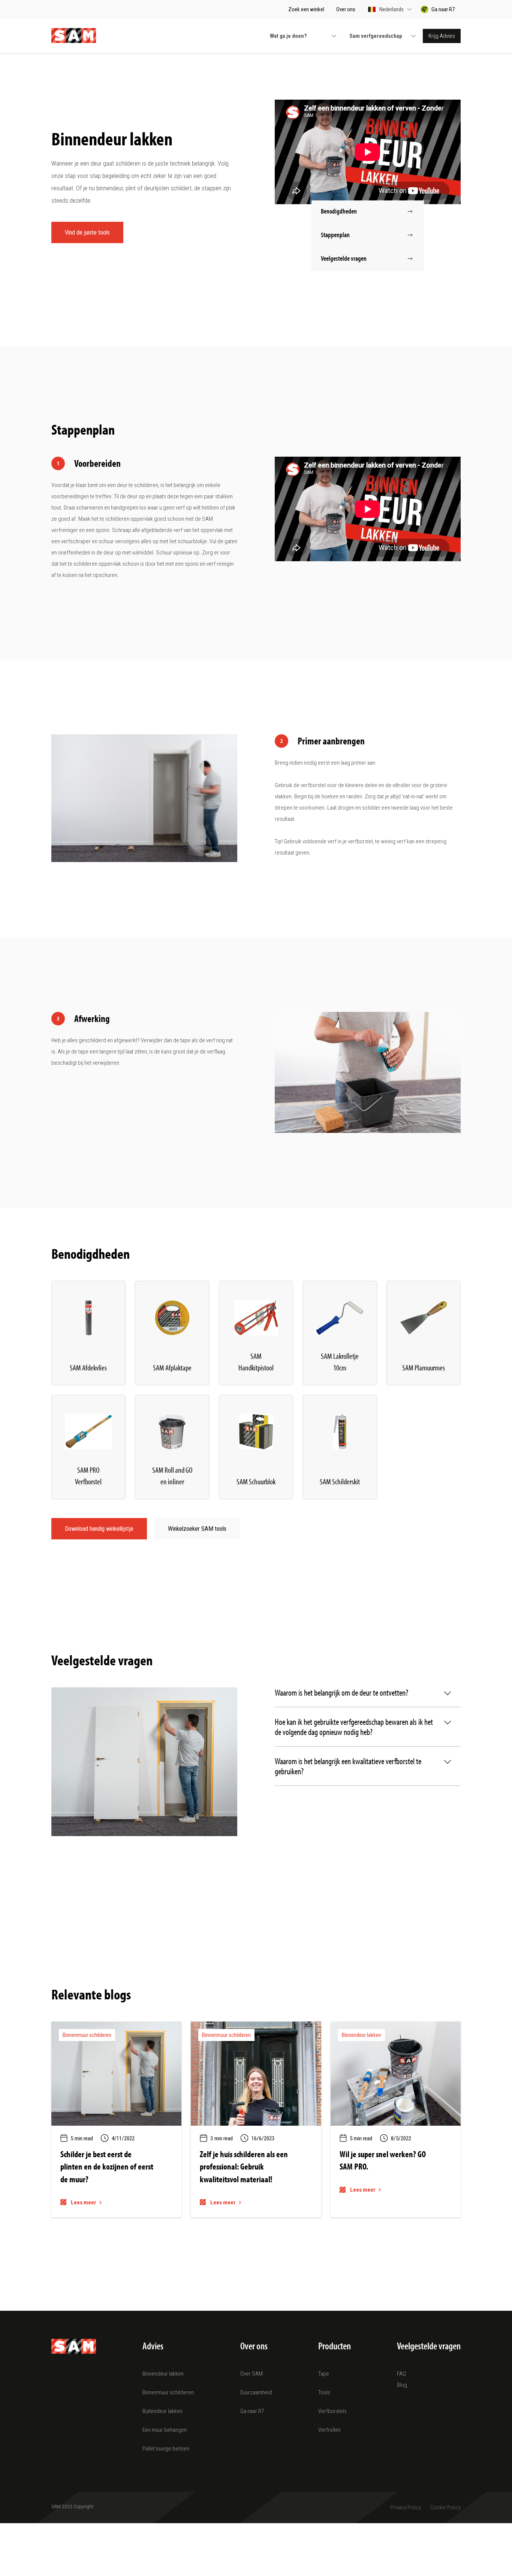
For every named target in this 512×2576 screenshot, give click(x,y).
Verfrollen (329, 2430)
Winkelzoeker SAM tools (197, 1529)
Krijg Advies (442, 36)
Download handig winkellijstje (99, 1529)
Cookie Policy (445, 2507)
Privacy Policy (406, 2507)
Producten (335, 2346)
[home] (74, 36)
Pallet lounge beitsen (166, 2449)
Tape (324, 2374)
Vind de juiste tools (87, 232)
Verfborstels (332, 2411)
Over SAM (252, 2374)
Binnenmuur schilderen (168, 2392)
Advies (153, 2346)
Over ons (254, 2346)
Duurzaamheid (256, 2392)
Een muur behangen (165, 2430)
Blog (402, 2385)
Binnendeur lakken (163, 2374)
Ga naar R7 (252, 2411)
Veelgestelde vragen (429, 2346)
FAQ (401, 2374)
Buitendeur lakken (162, 2411)
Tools (324, 2392)
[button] (390, 9)
